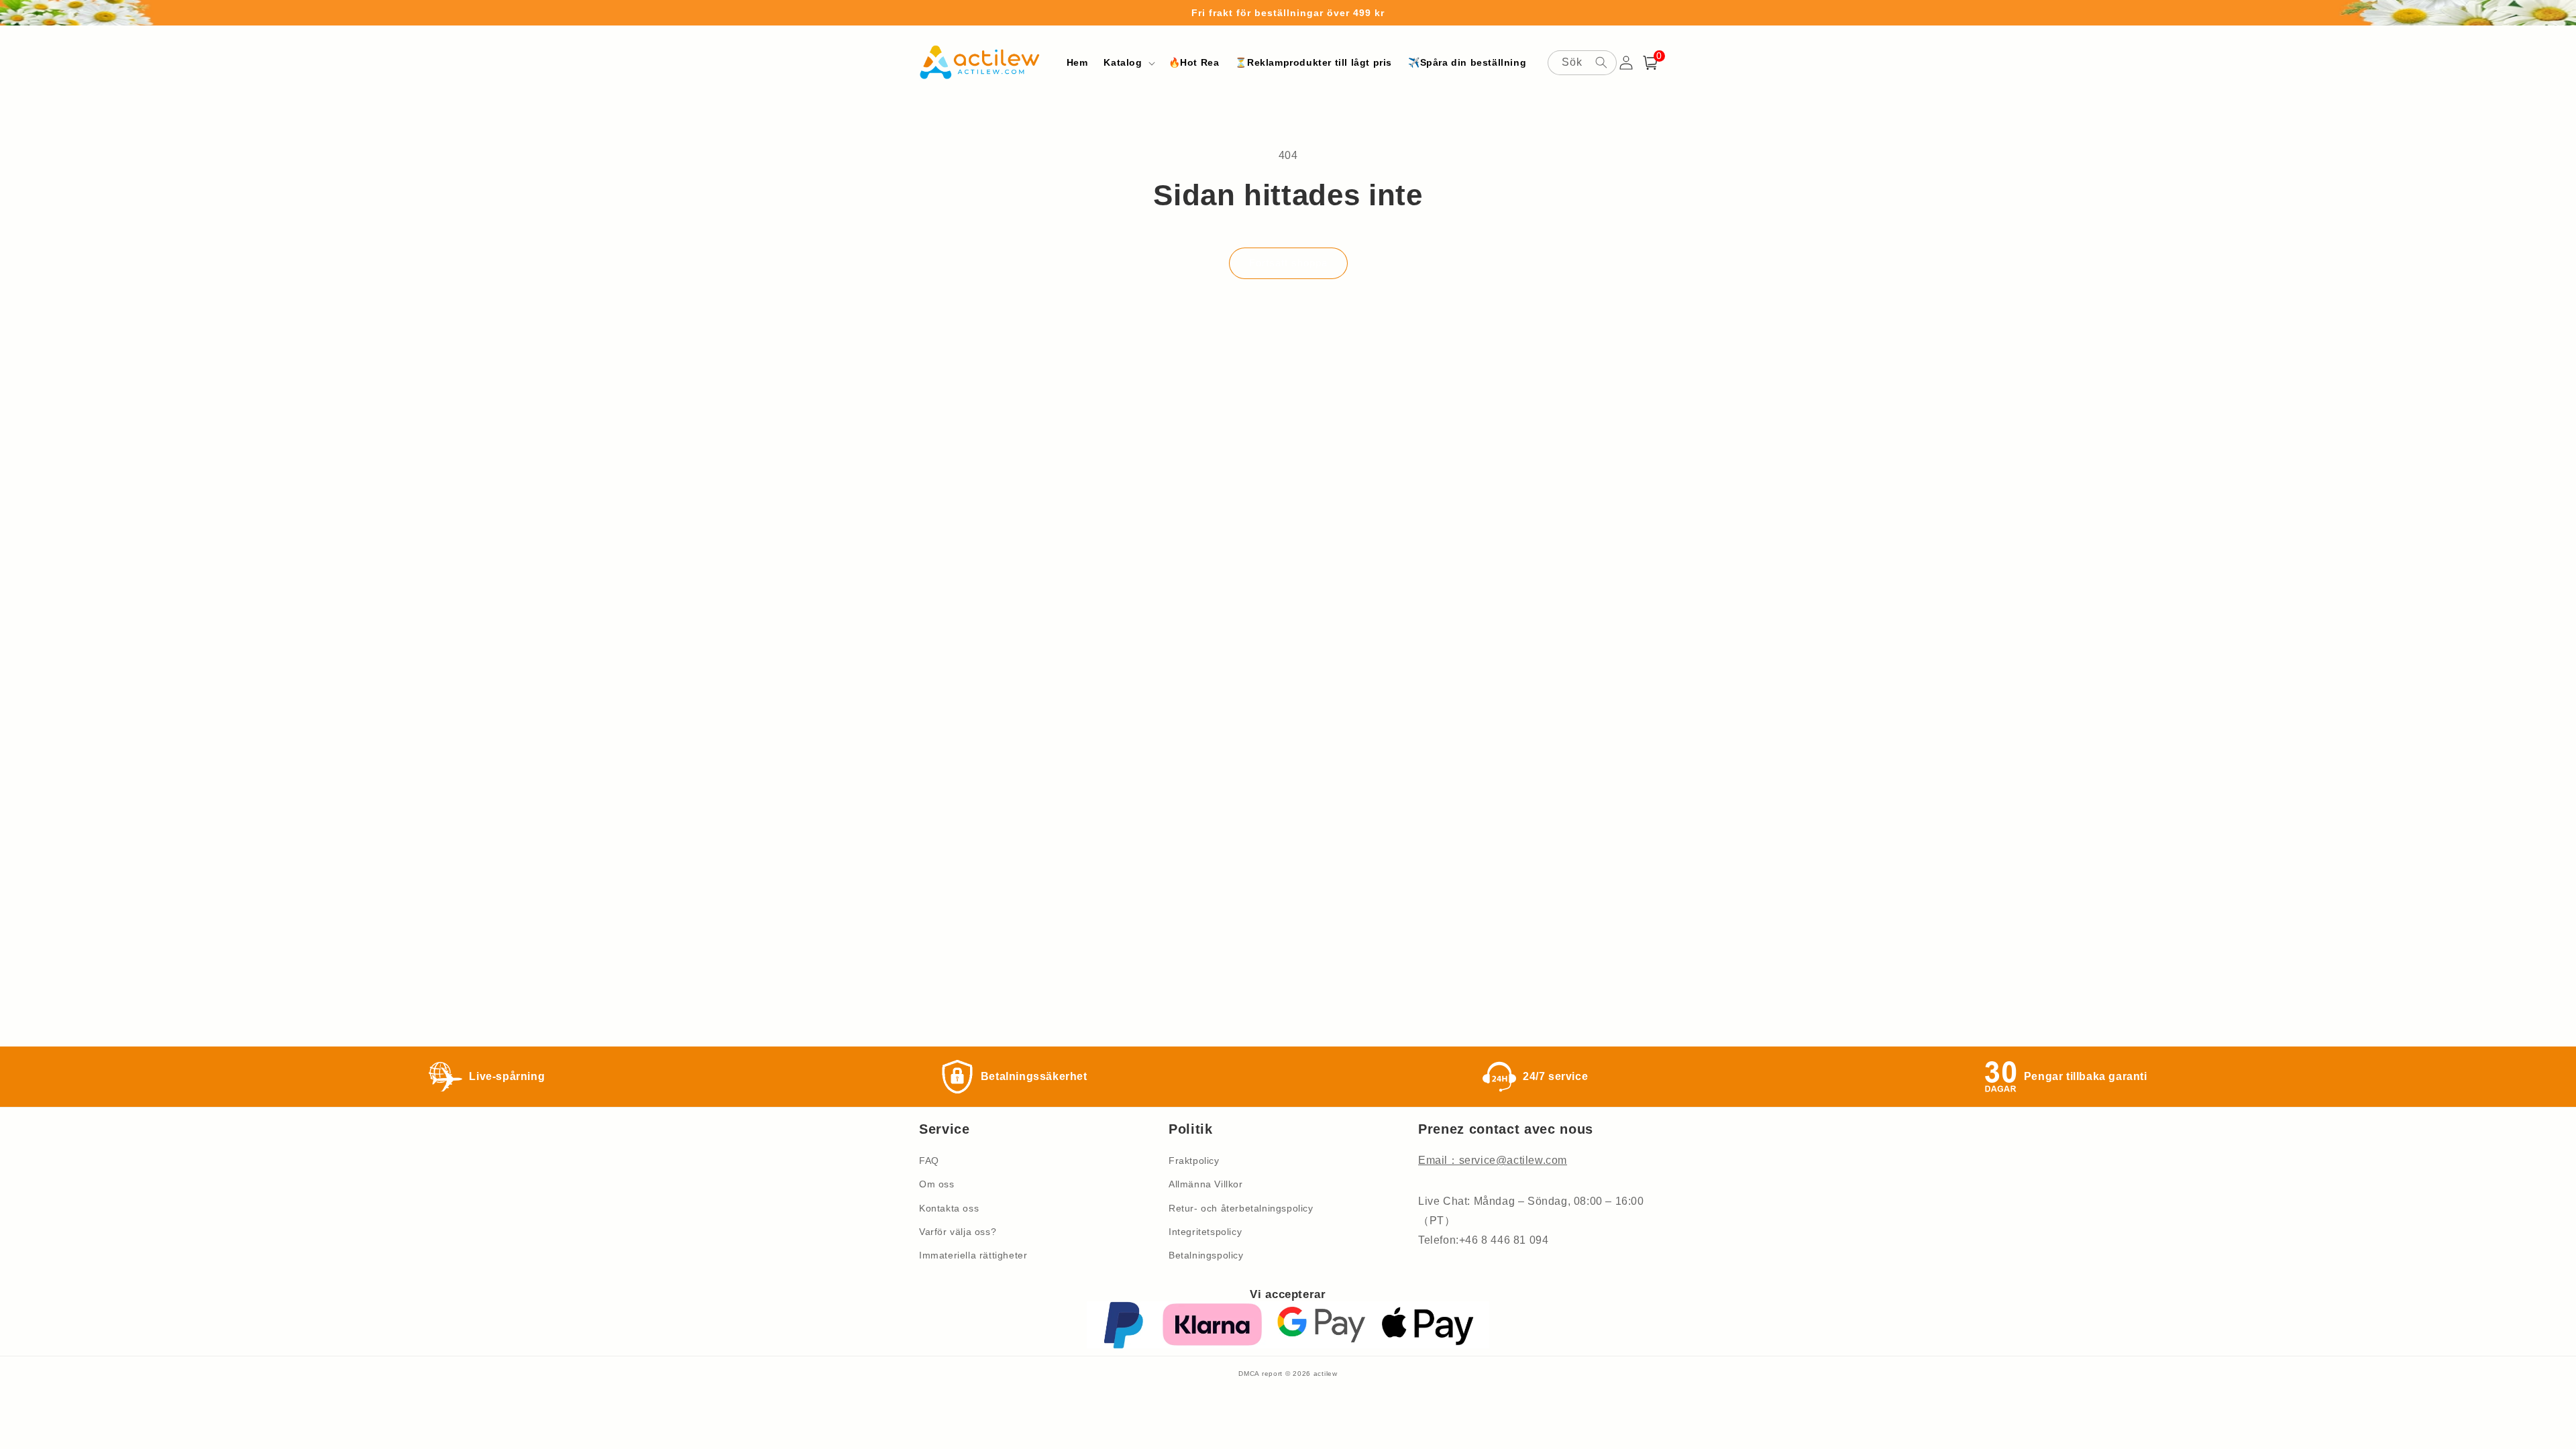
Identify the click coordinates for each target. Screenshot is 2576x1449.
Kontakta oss (949, 1208)
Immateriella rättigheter (973, 1255)
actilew (1326, 1374)
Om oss (937, 1184)
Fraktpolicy (1194, 1161)
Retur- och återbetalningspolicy (1241, 1208)
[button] (1128, 62)
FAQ (929, 1161)
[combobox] (1582, 63)
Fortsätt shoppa (1288, 263)
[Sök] (1601, 62)
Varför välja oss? (958, 1232)
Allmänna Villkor (1206, 1184)
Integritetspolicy (1205, 1232)
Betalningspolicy (1206, 1255)
